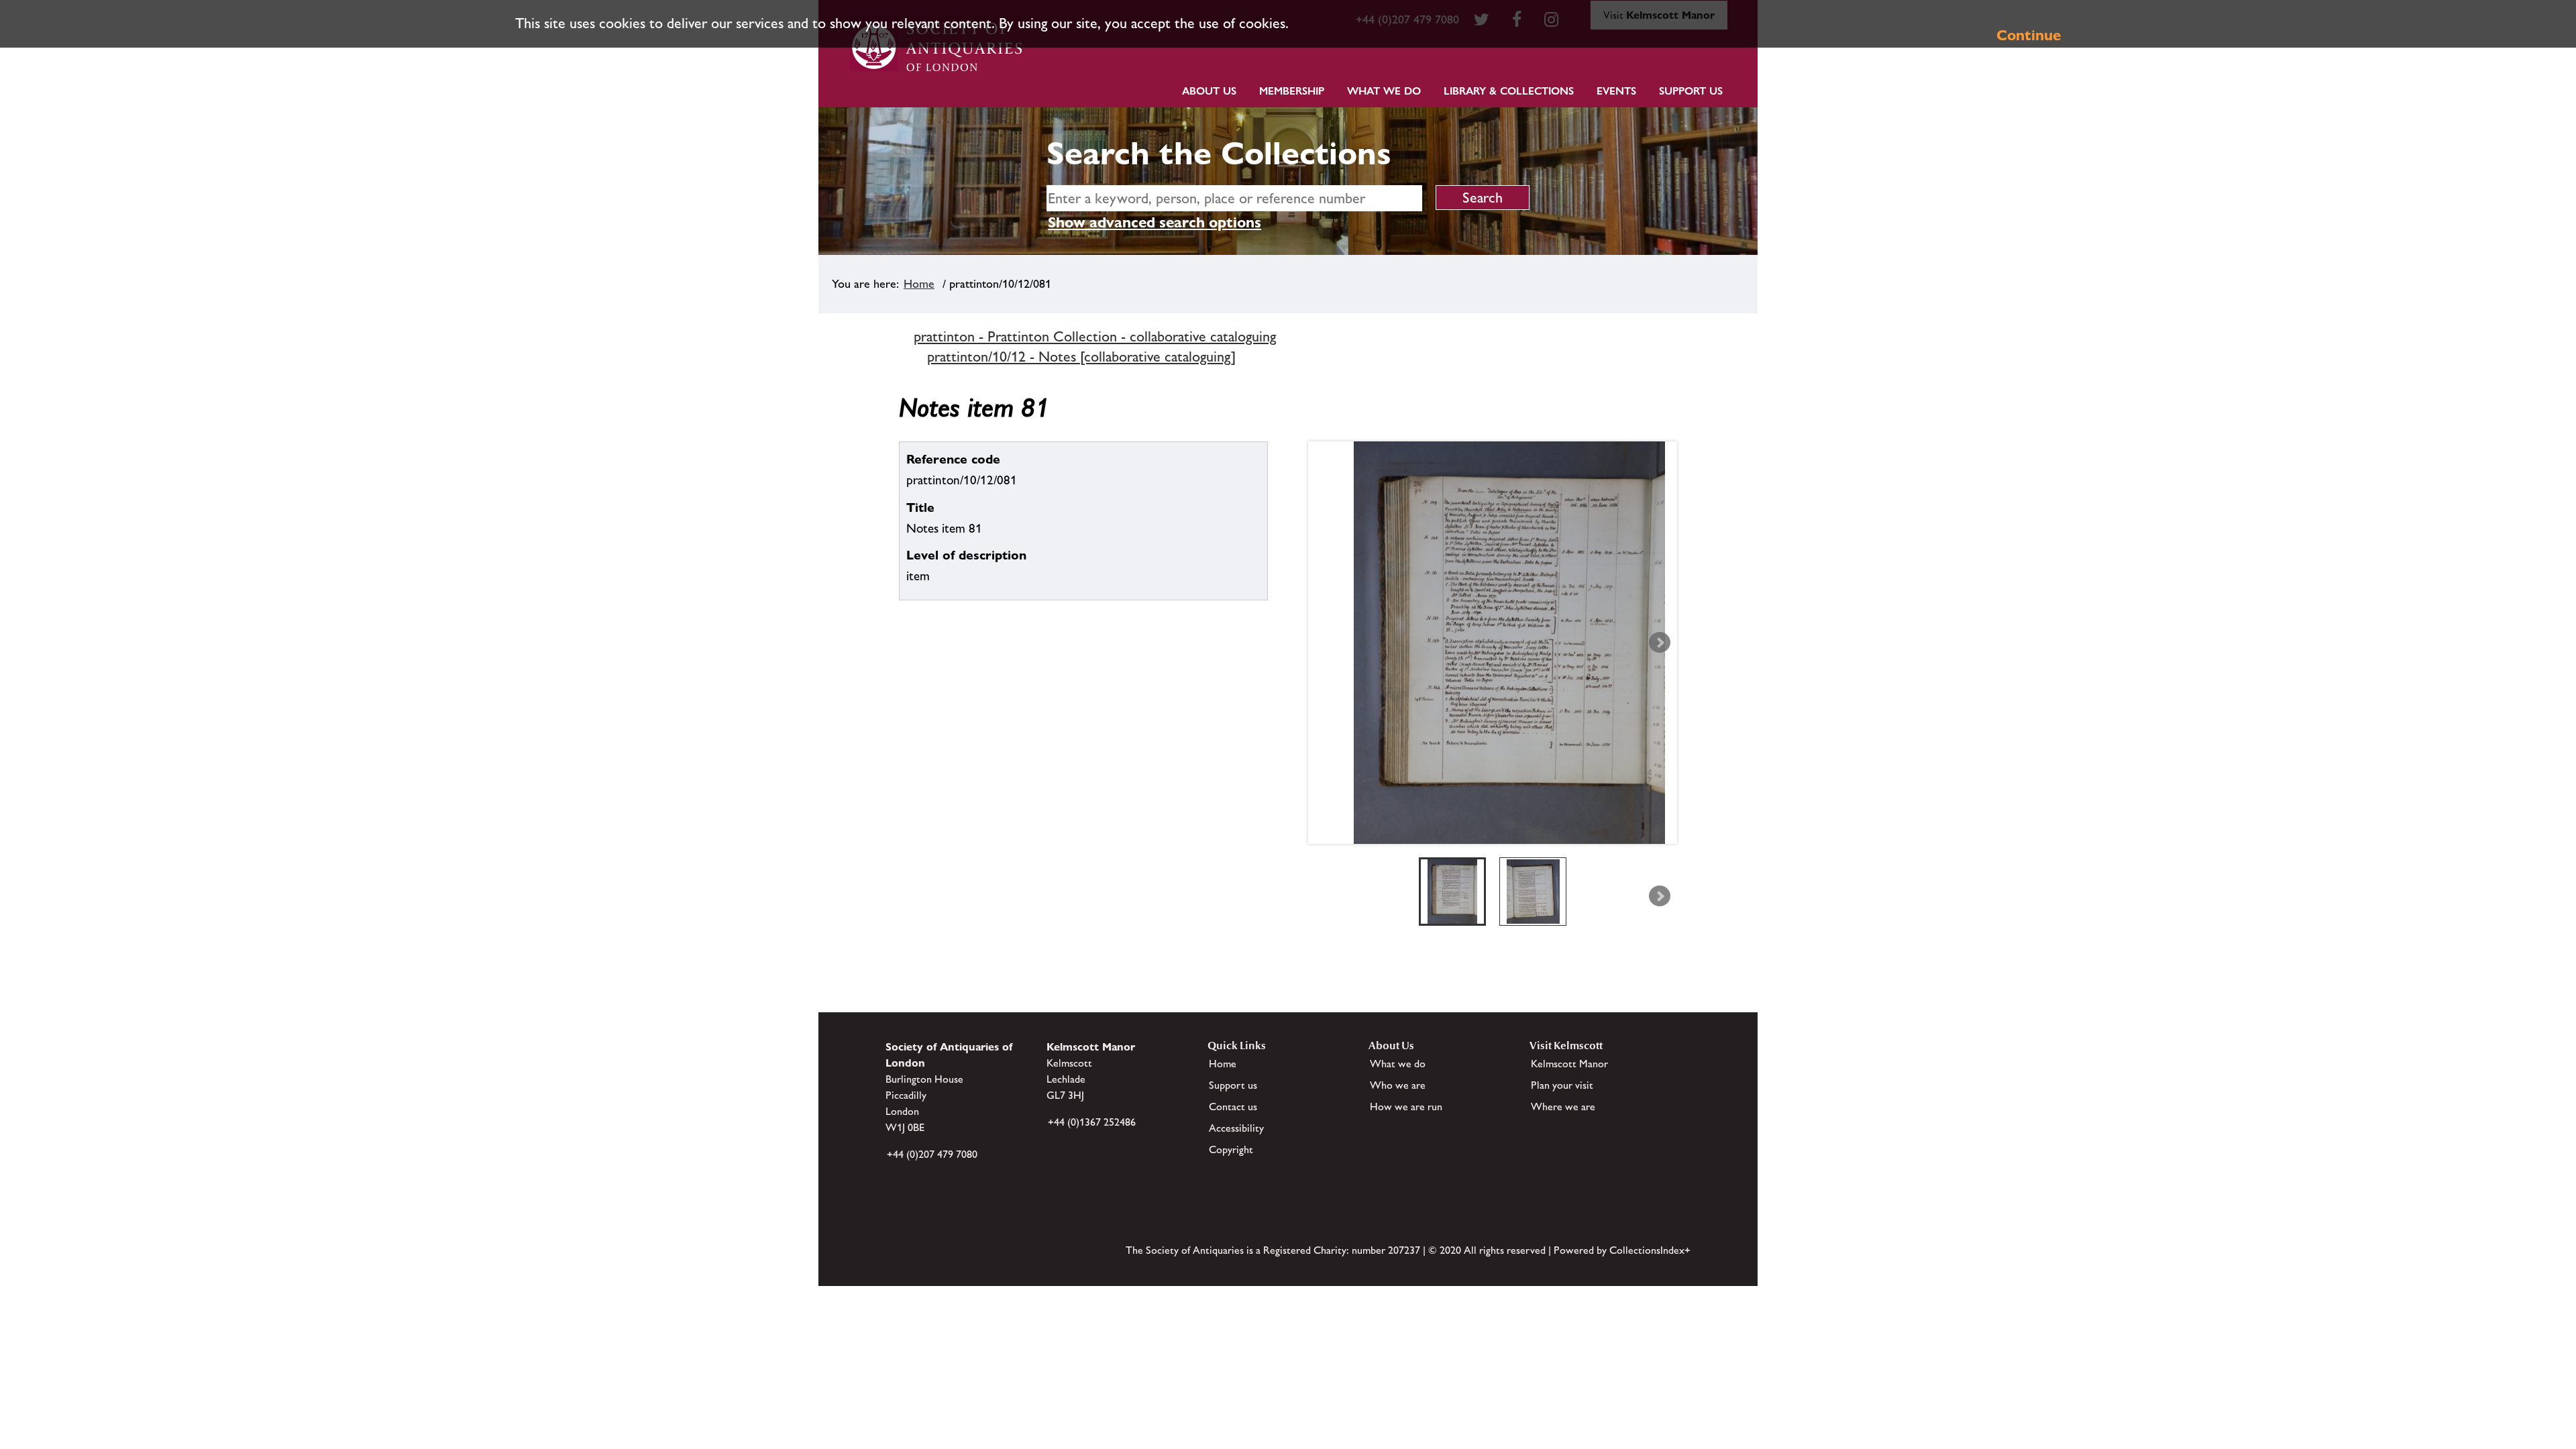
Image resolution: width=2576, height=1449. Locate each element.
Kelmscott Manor (1569, 1064)
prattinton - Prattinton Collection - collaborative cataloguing (1095, 336)
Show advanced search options (1155, 222)
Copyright (1231, 1149)
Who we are (1398, 1085)
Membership (1292, 91)
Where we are (1563, 1107)
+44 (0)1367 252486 (1092, 1122)
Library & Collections (1509, 91)
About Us (1209, 91)
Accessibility (1236, 1128)
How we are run (1406, 1107)
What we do (1384, 91)
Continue (2029, 35)
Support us (1233, 1085)
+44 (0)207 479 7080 (932, 1154)
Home (919, 284)
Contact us (1233, 1107)
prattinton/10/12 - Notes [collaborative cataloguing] (1081, 357)
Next (1660, 643)
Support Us (1691, 91)
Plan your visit (1562, 1085)
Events (1616, 91)
